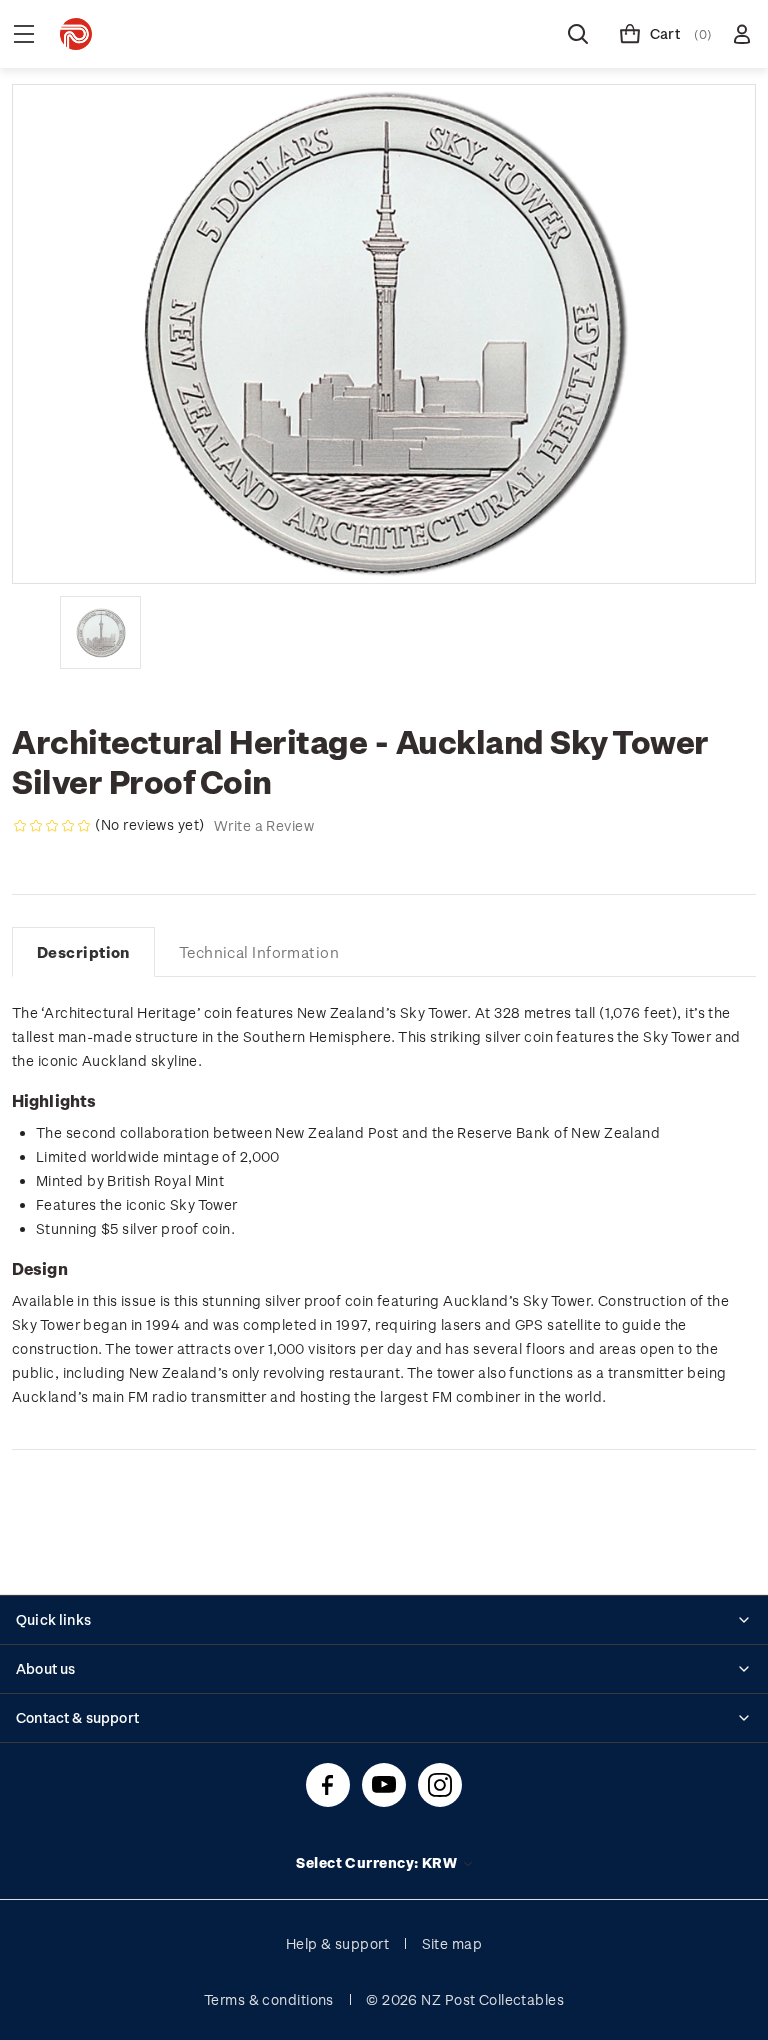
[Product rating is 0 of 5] (52, 826)
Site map (452, 1943)
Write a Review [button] (264, 825)
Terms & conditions (269, 1999)
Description (83, 952)
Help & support (337, 1943)
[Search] (578, 34)
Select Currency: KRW (378, 1862)
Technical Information (259, 952)
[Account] (742, 34)
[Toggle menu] (24, 34)
